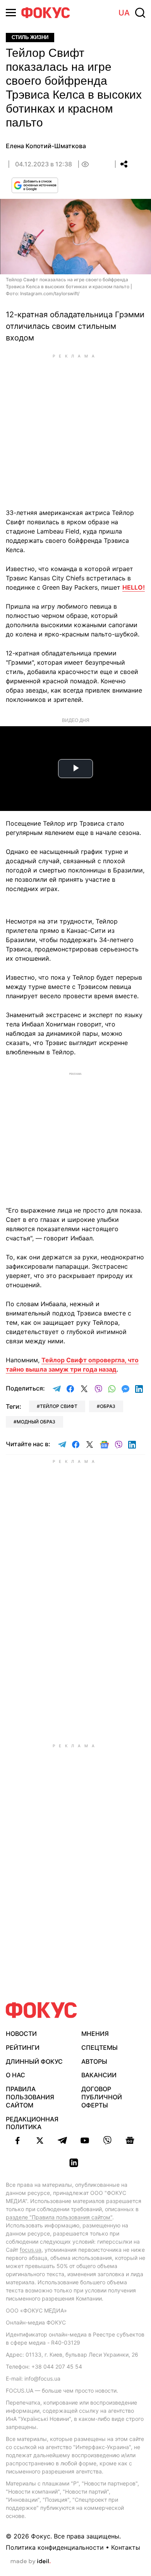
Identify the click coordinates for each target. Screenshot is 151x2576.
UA (124, 13)
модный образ (36, 1422)
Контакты (126, 2547)
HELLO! (134, 587)
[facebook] (17, 2140)
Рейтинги (23, 2047)
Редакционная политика (32, 2123)
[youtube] (85, 2140)
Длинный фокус (34, 2061)
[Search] (140, 13)
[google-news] (130, 2140)
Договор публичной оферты (102, 2097)
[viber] (107, 2140)
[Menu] (11, 13)
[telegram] (62, 2140)
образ (108, 1406)
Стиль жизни (30, 37)
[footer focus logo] (41, 2010)
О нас (15, 2075)
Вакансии (99, 2075)
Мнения (95, 2034)
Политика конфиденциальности (55, 2547)
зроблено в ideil (31, 2562)
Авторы (94, 2061)
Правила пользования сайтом (30, 2097)
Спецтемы (100, 2047)
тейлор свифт (59, 1406)
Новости (21, 2034)
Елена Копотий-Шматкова (46, 146)
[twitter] (40, 2140)
